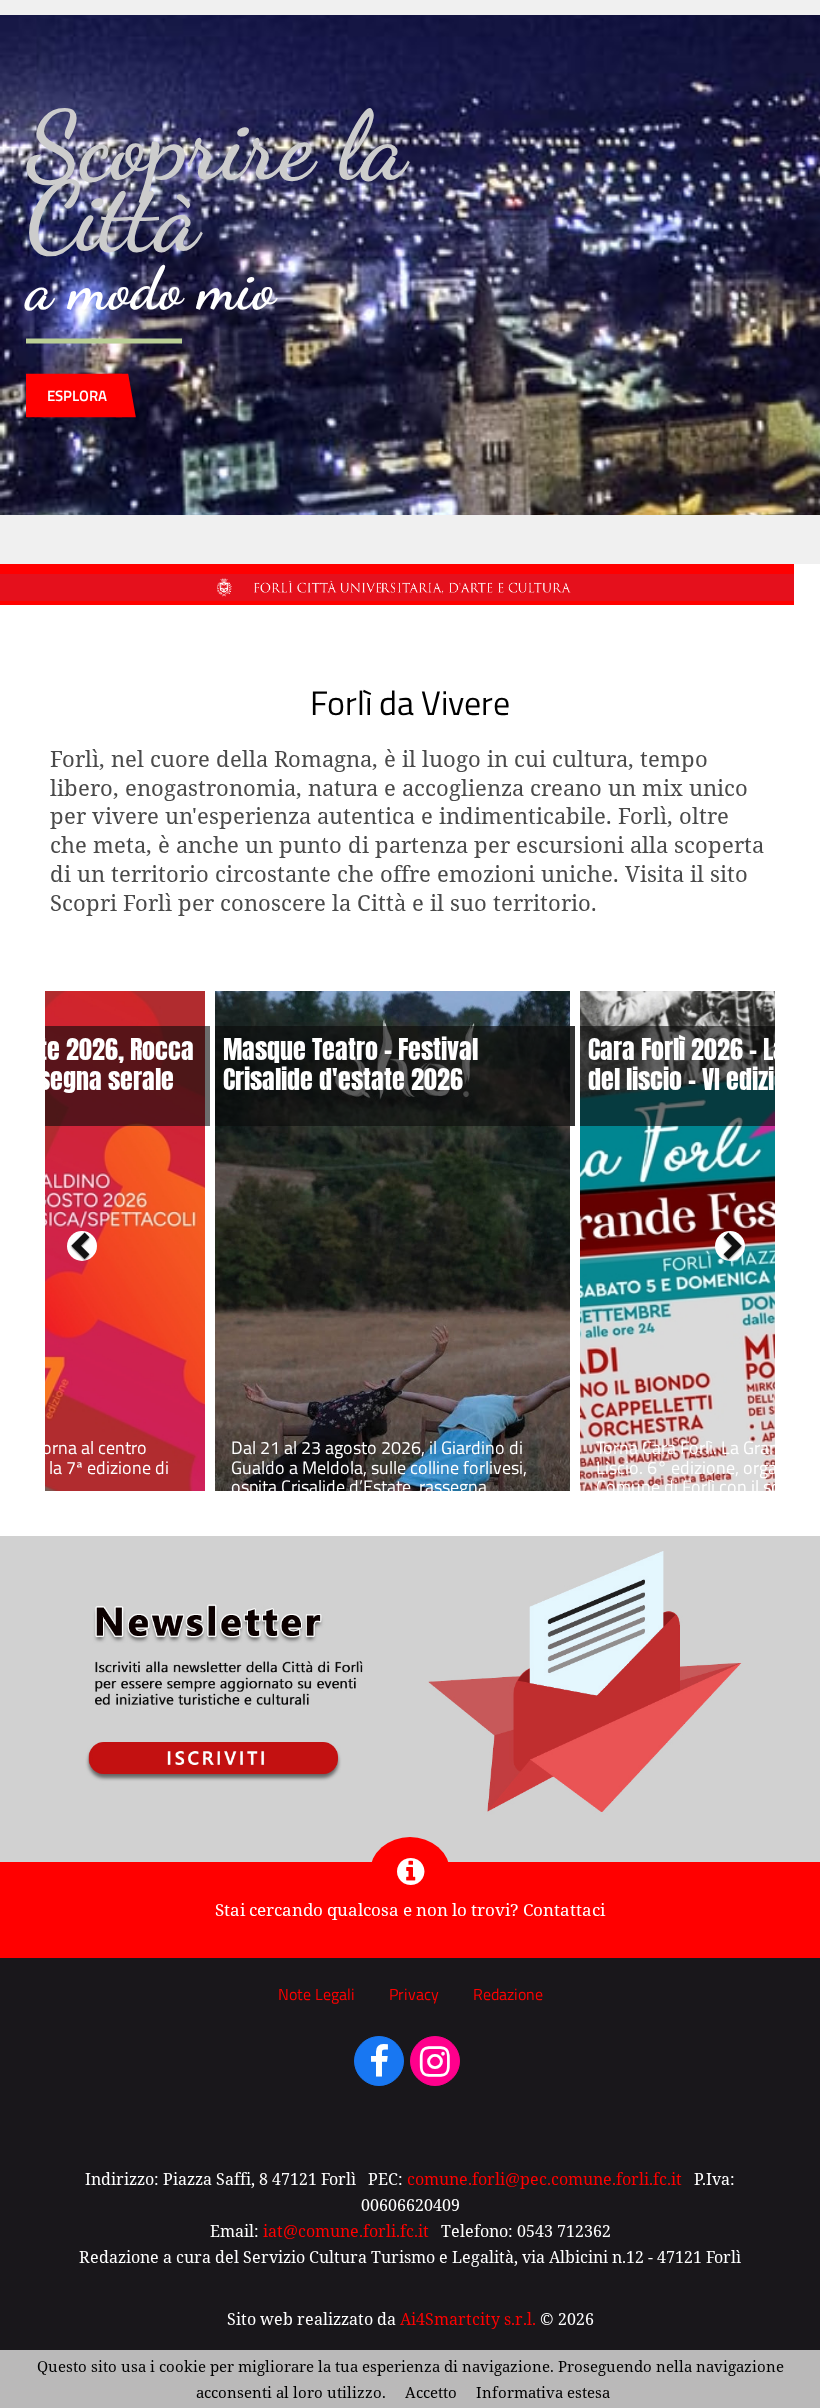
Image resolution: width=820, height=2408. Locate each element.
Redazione (508, 1994)
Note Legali (316, 1994)
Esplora (77, 395)
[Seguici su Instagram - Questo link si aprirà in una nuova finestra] (435, 2070)
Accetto (431, 2392)
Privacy (414, 1994)
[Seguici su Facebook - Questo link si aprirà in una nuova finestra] (379, 2070)
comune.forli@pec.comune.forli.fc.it (544, 2179)
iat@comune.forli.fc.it (346, 2231)
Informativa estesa (543, 2392)
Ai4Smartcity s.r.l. (468, 2319)
